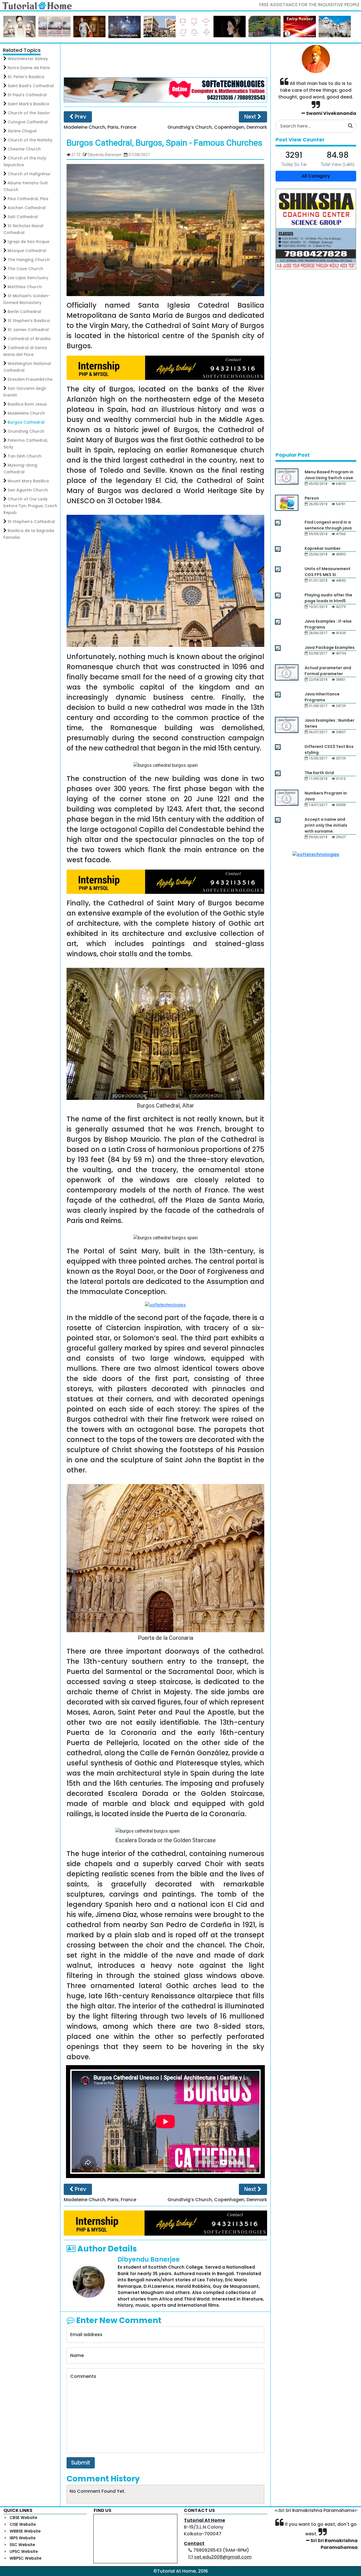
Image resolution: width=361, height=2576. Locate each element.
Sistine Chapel (22, 131)
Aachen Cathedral (27, 208)
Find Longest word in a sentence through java (328, 525)
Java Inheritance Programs (322, 697)
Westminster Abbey (28, 59)
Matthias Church (25, 287)
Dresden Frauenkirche (30, 379)
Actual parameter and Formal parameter (328, 671)
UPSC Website (24, 2551)
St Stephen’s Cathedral (31, 522)
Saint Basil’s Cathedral (31, 86)
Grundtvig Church (26, 431)
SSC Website (22, 2545)
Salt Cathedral (23, 217)
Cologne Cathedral (28, 122)
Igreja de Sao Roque (28, 242)
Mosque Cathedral (27, 251)
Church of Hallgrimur (29, 174)
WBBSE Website (25, 2531)
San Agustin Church (28, 490)
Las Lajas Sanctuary (28, 278)
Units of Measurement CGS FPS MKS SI (328, 572)
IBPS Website (23, 2538)
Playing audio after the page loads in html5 (328, 598)
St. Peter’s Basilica (26, 77)
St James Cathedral (28, 330)
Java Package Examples (330, 647)
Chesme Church (24, 149)
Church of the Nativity (30, 140)
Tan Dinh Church (25, 456)
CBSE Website (23, 2518)
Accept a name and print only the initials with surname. (326, 825)
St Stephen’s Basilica (29, 321)
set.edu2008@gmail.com (223, 2557)
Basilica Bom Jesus (27, 404)
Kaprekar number (323, 548)
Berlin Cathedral (24, 312)
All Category (316, 176)
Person (312, 498)
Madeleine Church (26, 413)
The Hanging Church (29, 260)
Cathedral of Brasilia (29, 339)
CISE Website (23, 2524)
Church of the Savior (29, 113)
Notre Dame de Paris (29, 68)
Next (251, 117)
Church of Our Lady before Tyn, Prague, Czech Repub (30, 506)
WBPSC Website (26, 2558)
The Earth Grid (319, 773)
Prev (80, 117)
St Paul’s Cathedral (27, 95)
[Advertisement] (166, 60)
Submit (81, 2463)
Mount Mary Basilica (28, 481)
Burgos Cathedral (26, 422)
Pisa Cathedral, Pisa (28, 199)
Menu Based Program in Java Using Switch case (329, 475)
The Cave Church (25, 269)
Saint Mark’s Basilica (28, 104)
